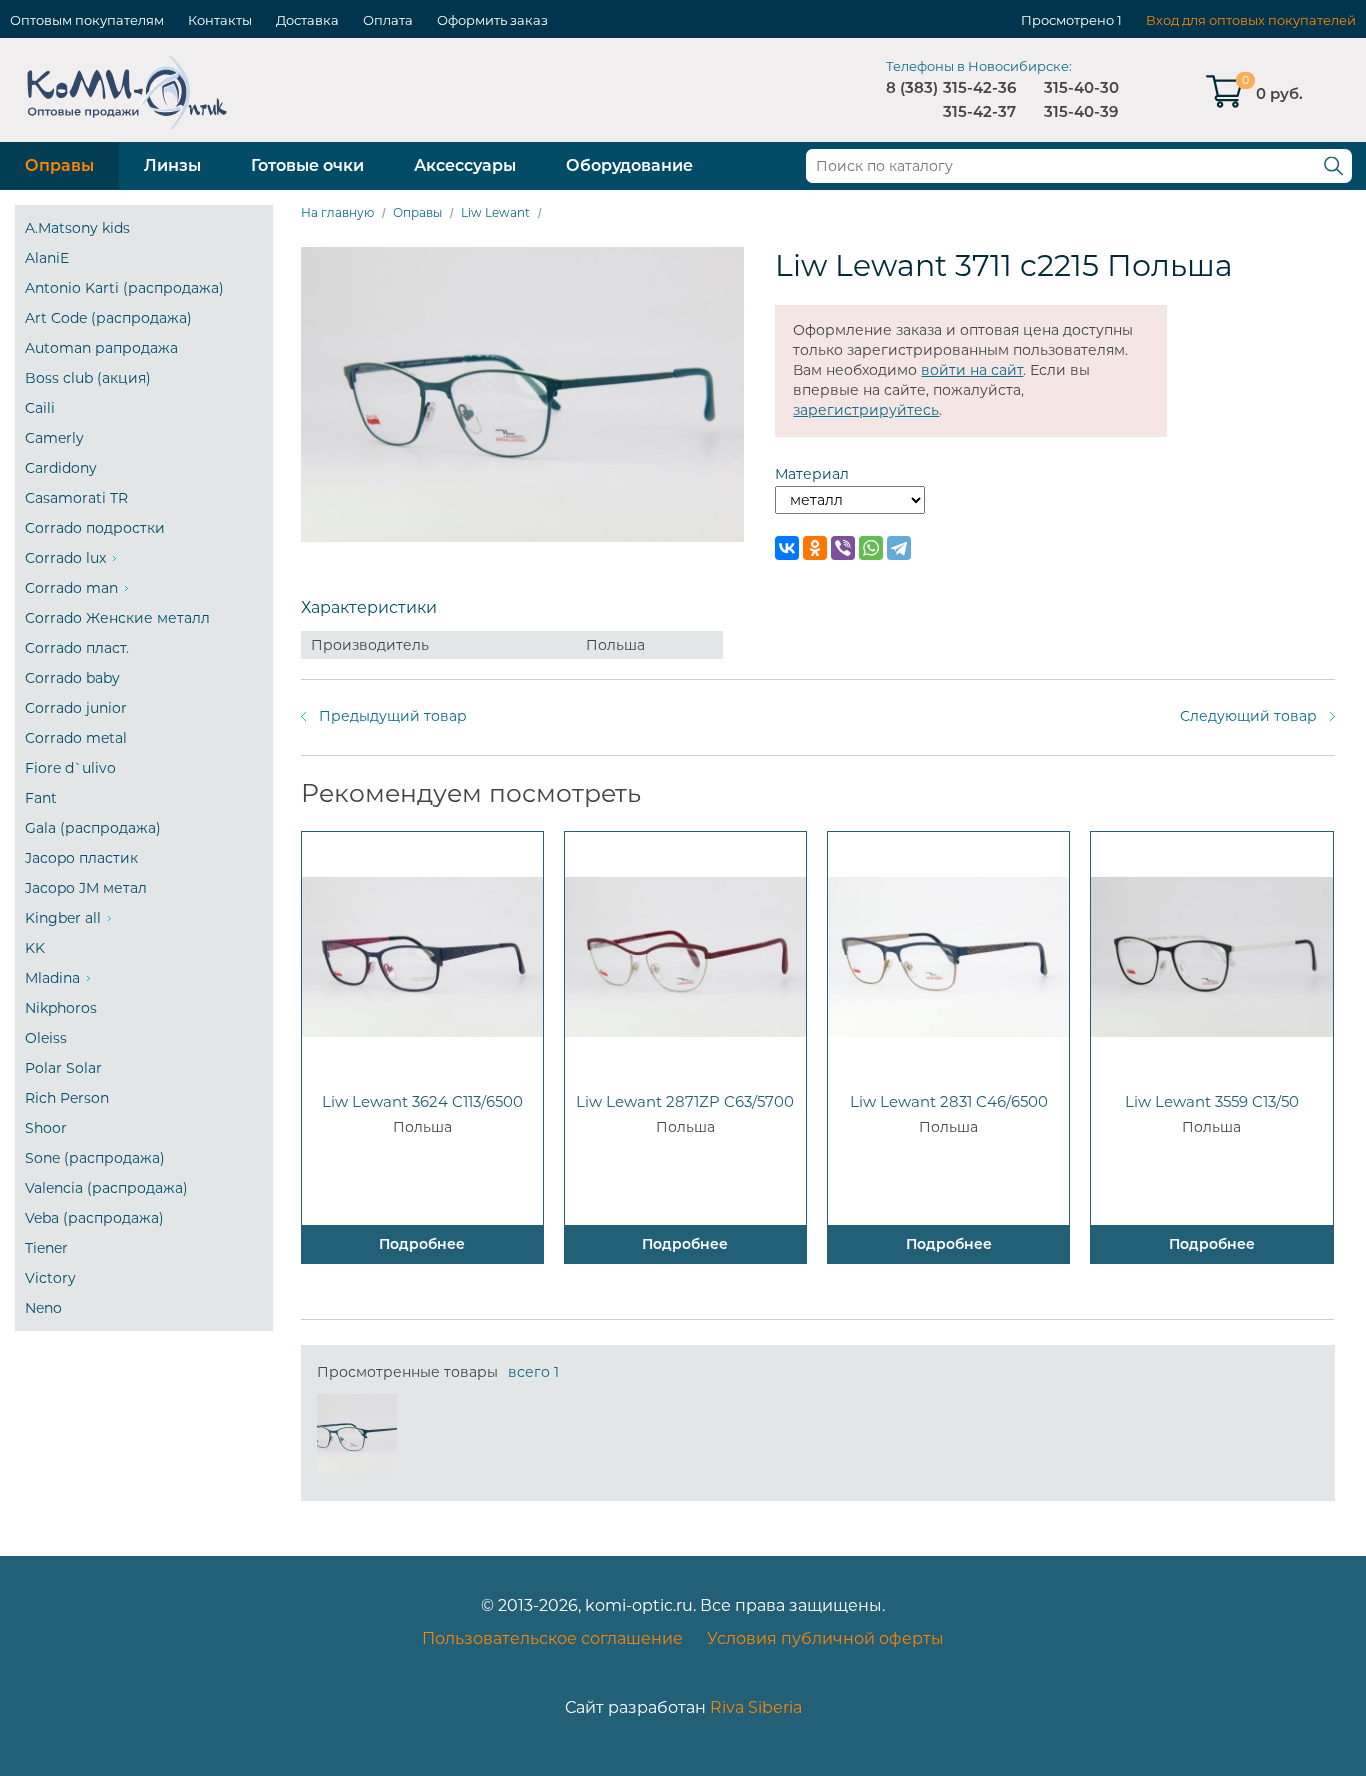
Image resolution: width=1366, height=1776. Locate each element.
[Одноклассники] (815, 548)
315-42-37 (979, 111)
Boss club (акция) (88, 378)
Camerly (54, 438)
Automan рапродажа (101, 348)
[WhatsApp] (871, 548)
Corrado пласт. (77, 648)
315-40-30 (1081, 87)
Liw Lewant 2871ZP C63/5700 (685, 1101)
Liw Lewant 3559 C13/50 (1212, 1101)
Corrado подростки (95, 528)
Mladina (52, 978)
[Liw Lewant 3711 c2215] (357, 1434)
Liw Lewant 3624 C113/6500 (422, 1101)
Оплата (388, 20)
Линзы (172, 165)
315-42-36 (979, 87)
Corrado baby (72, 678)
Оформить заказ (492, 20)
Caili (40, 408)
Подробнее (422, 1244)
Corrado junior (76, 708)
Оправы (59, 165)
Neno (43, 1308)
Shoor (46, 1128)
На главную (337, 212)
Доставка (307, 20)
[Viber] (843, 548)
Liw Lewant (495, 212)
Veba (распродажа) (94, 1218)
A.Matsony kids (77, 228)
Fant (41, 798)
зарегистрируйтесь (866, 410)
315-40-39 (1081, 111)
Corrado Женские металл (117, 618)
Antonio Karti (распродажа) (124, 288)
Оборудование (629, 165)
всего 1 (533, 1372)
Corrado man (71, 588)
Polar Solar (63, 1068)
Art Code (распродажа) (108, 318)
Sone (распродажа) (95, 1158)
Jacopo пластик (81, 858)
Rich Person (67, 1098)
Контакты (220, 20)
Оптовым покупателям (87, 20)
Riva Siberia (756, 1707)
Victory (50, 1278)
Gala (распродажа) (93, 828)
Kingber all (63, 918)
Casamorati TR (76, 498)
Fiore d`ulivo (70, 768)
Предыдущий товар (393, 716)
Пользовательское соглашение (552, 1638)
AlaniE (47, 258)
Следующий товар (1248, 716)
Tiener (46, 1248)
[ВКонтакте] (787, 548)
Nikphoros (61, 1008)
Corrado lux (65, 558)
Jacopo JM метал (86, 888)
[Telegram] (899, 548)
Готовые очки (307, 165)
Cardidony (61, 468)
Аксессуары (465, 165)
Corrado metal (76, 738)
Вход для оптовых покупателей (1251, 20)
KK (35, 948)
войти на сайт (972, 370)
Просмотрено (1067, 20)
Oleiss (46, 1038)
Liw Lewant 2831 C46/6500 (949, 1101)
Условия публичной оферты (825, 1638)
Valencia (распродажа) (106, 1188)
